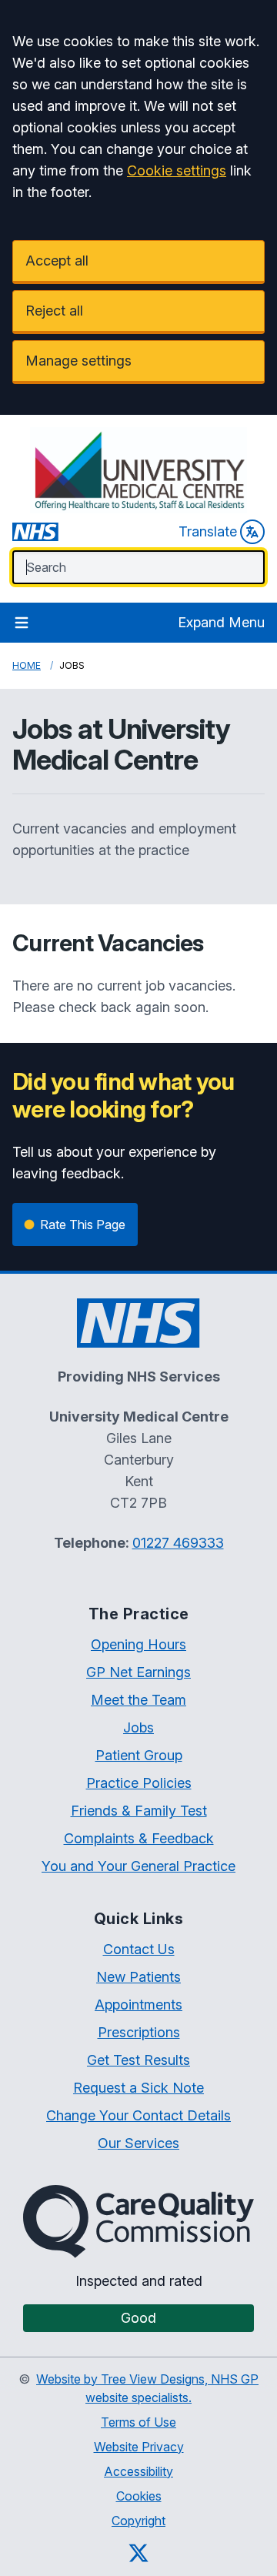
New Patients (138, 1977)
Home (27, 665)
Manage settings (78, 361)
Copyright (138, 2521)
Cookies (139, 2496)
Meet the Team (138, 1700)
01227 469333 (178, 1543)
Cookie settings (177, 170)
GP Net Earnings (138, 1672)
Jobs (138, 1727)
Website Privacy (139, 2447)
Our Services (138, 2143)
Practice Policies (139, 1783)
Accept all (57, 261)
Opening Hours (138, 1644)
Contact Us (139, 1949)
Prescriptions (139, 2032)
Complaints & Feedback (139, 1838)
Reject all (54, 311)
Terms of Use (138, 2422)
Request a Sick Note (138, 2088)
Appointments (138, 2005)
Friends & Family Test (139, 1811)
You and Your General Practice (138, 1866)
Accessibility (138, 2471)
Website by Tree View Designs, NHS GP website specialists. (147, 2388)
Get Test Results (138, 2060)
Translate (208, 531)
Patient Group (139, 1755)
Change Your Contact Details (138, 2115)
